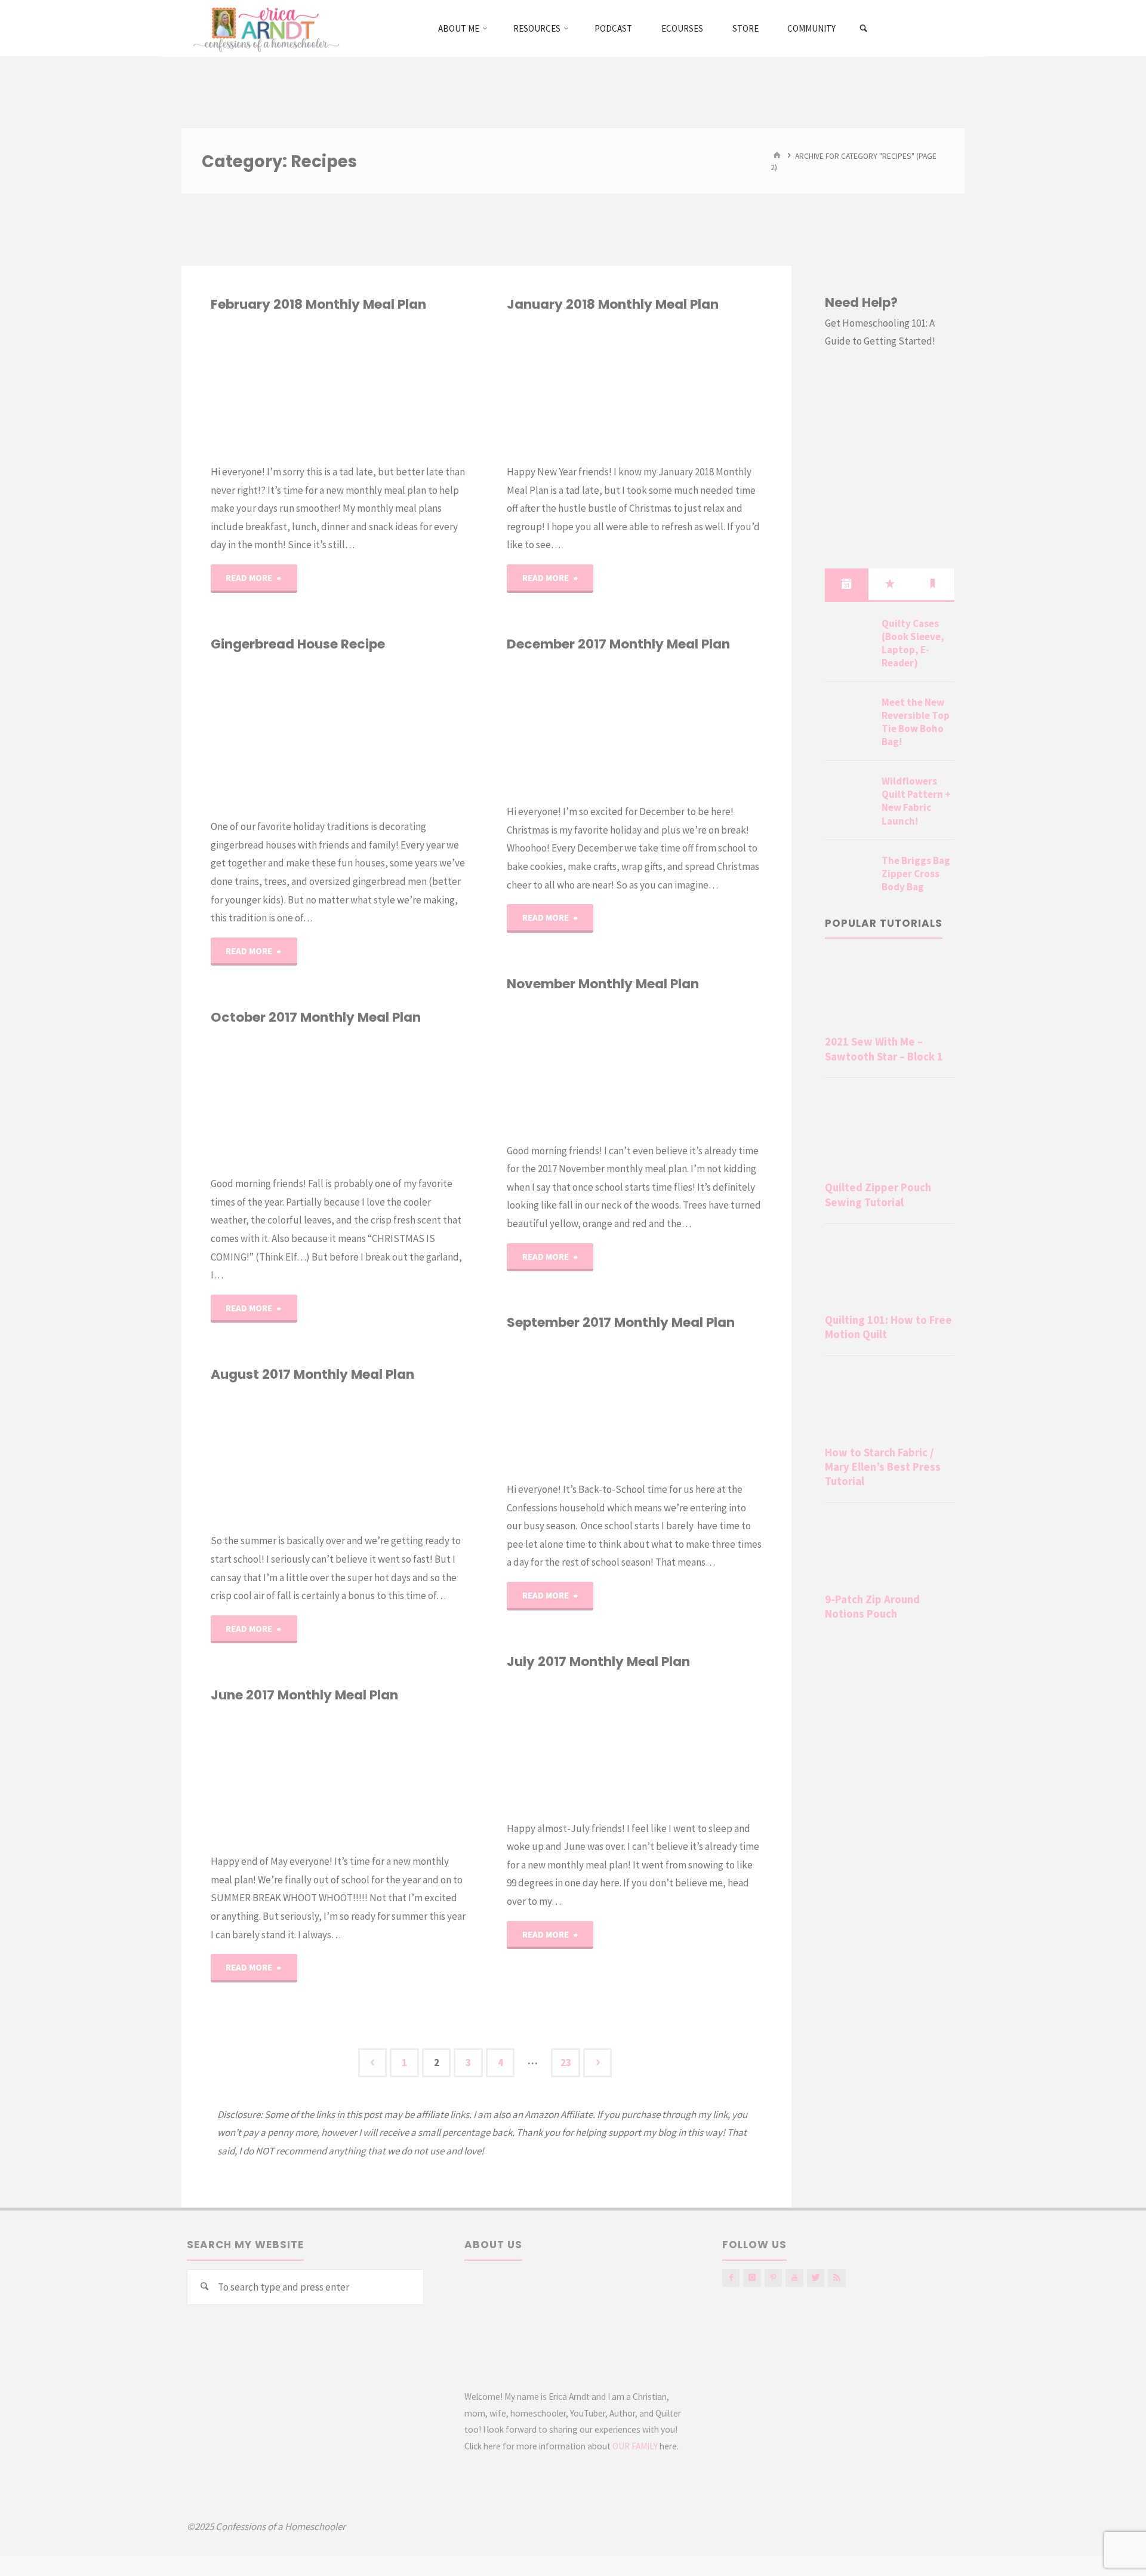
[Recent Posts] (846, 584)
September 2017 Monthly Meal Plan (621, 1322)
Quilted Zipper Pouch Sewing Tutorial (878, 1195)
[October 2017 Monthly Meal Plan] (402, 1101)
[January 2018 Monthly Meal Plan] (698, 388)
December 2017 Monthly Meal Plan (618, 644)
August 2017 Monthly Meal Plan (312, 1374)
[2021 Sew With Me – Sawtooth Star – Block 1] (890, 992)
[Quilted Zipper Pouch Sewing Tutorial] (890, 1132)
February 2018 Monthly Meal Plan (318, 304)
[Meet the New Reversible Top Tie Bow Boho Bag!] (849, 717)
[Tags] (933, 584)
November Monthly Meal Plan (603, 984)
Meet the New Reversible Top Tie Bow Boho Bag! (916, 722)
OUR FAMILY (635, 2446)
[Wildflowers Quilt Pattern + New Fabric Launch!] (849, 795)
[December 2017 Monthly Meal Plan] (698, 728)
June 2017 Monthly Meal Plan (304, 1695)
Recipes (216, 361)
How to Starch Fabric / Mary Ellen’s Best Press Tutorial (883, 1467)
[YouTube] (794, 2278)
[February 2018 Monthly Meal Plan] (402, 388)
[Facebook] (731, 2278)
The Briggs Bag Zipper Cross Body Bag (916, 874)
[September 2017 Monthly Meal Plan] (698, 1406)
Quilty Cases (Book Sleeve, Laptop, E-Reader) (913, 643)
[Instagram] (752, 2278)
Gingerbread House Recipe (298, 644)
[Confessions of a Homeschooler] (264, 28)
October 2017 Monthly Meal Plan (316, 1017)
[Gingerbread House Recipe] (402, 735)
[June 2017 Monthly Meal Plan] (402, 1778)
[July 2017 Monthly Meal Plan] (698, 1745)
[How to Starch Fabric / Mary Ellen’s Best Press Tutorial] (890, 1403)
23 (566, 2062)
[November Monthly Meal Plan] (698, 1067)
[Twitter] (816, 2278)
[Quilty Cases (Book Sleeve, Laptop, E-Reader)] (849, 638)
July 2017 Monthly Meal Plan (598, 1662)
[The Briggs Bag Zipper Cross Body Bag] (849, 875)
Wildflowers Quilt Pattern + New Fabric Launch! (916, 801)
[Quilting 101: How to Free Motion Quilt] (890, 1271)
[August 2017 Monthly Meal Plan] (402, 1458)
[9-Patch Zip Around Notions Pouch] (890, 1550)
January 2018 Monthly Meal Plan (613, 304)
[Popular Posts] (890, 584)
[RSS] (837, 2278)
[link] (864, 29)
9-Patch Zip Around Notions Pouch (872, 1607)
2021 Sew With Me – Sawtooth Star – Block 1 (884, 1049)
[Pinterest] (773, 2278)
